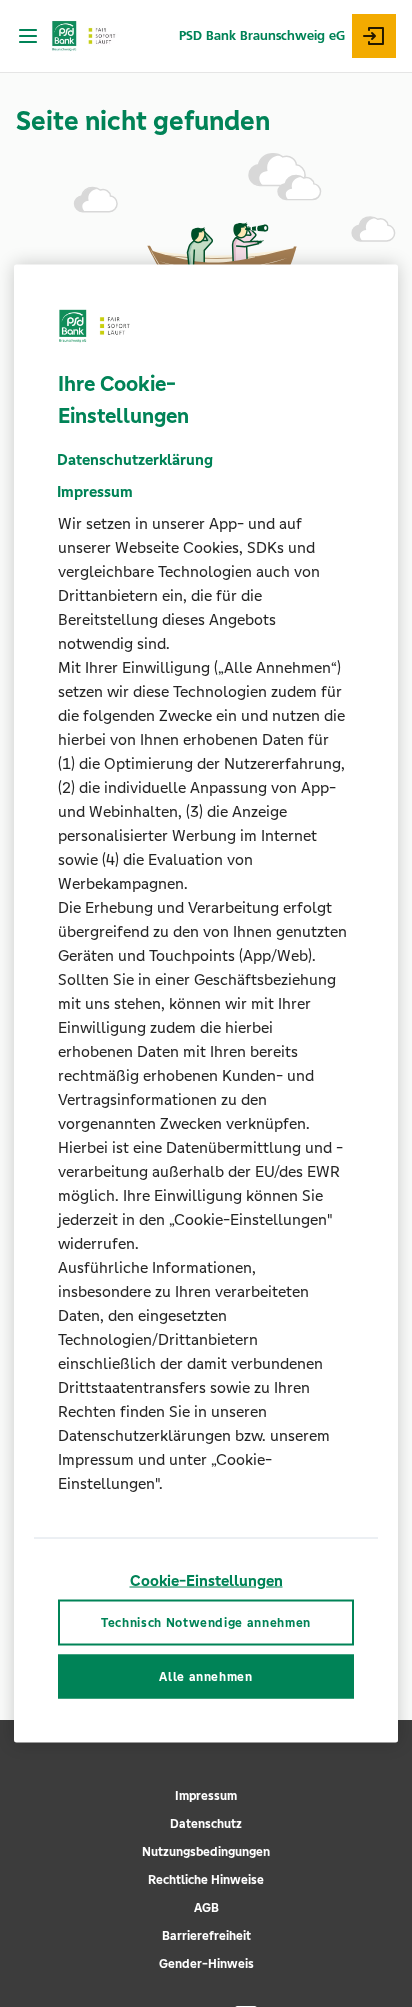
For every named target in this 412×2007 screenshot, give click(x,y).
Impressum (206, 1796)
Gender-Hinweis (206, 1964)
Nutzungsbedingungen (206, 1852)
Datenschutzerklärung (135, 459)
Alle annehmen (205, 1677)
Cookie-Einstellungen (206, 1580)
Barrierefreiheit (206, 1936)
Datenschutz (206, 1824)
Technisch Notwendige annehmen (206, 1622)
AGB (206, 1908)
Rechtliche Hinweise (206, 1880)
